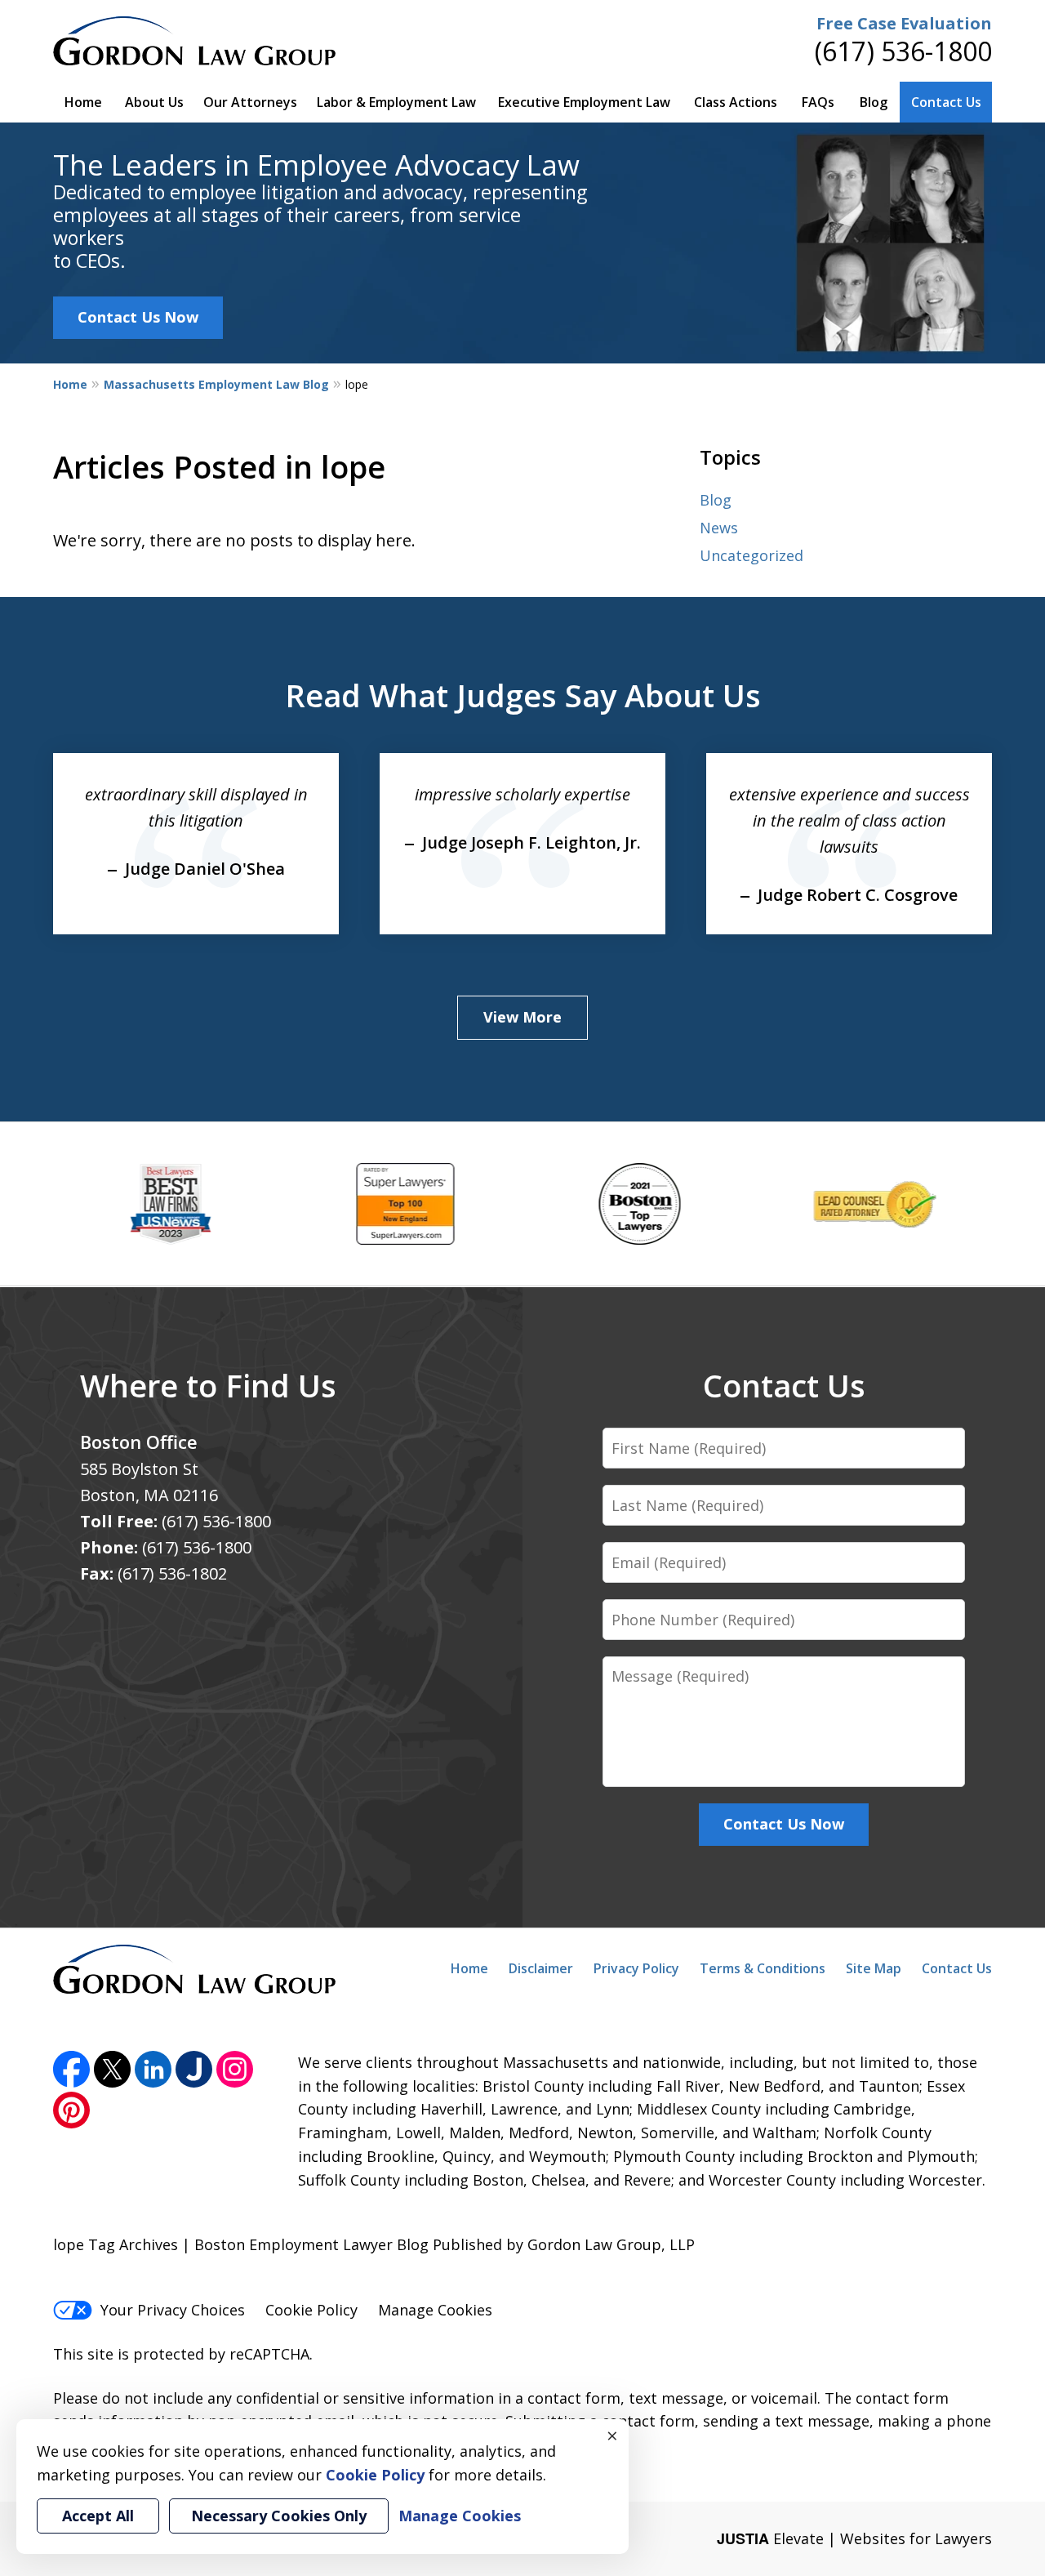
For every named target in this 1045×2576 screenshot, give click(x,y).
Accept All (98, 2516)
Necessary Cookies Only (279, 2516)
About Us (154, 102)
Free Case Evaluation (904, 23)
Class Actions (736, 102)
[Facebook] (71, 2069)
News (719, 528)
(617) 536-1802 (172, 1573)
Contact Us (946, 102)
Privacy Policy (636, 1968)
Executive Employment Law (584, 102)
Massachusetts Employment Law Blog (216, 384)
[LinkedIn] (153, 2069)
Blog (874, 102)
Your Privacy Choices (173, 2310)
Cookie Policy (311, 2310)
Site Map (874, 1968)
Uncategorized (752, 555)
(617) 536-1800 (903, 51)
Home (83, 102)
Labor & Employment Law (396, 102)
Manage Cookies (435, 2310)
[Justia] (194, 2069)
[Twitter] (112, 2069)
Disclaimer (541, 1968)
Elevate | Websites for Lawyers (854, 2538)
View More (522, 1017)
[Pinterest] (71, 2110)
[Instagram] (235, 2069)
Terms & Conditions (763, 1968)
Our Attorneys (250, 102)
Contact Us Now (138, 317)
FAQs (818, 102)
